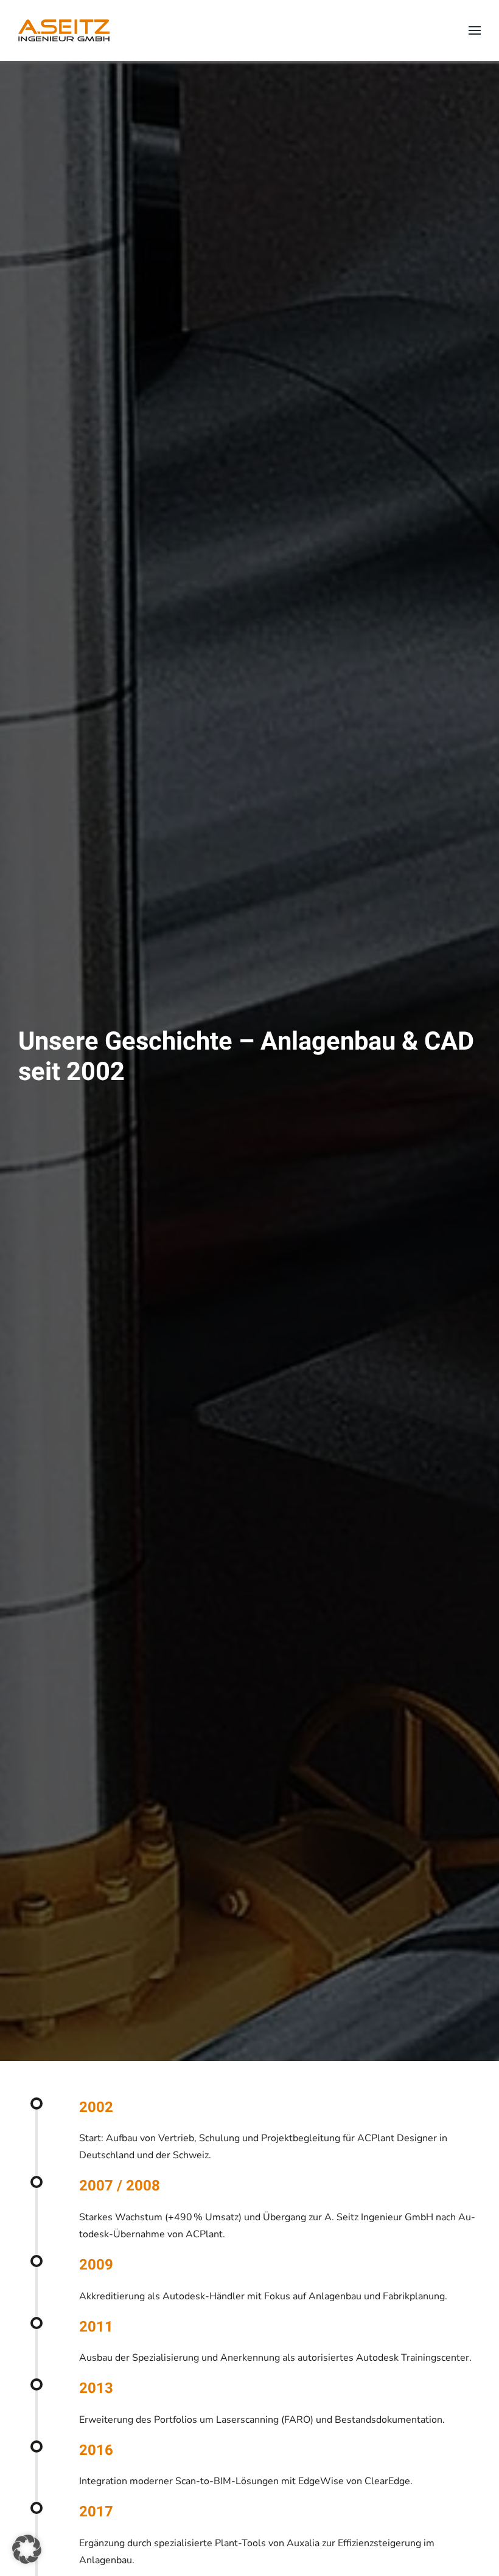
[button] (475, 30)
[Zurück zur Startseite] (64, 30)
